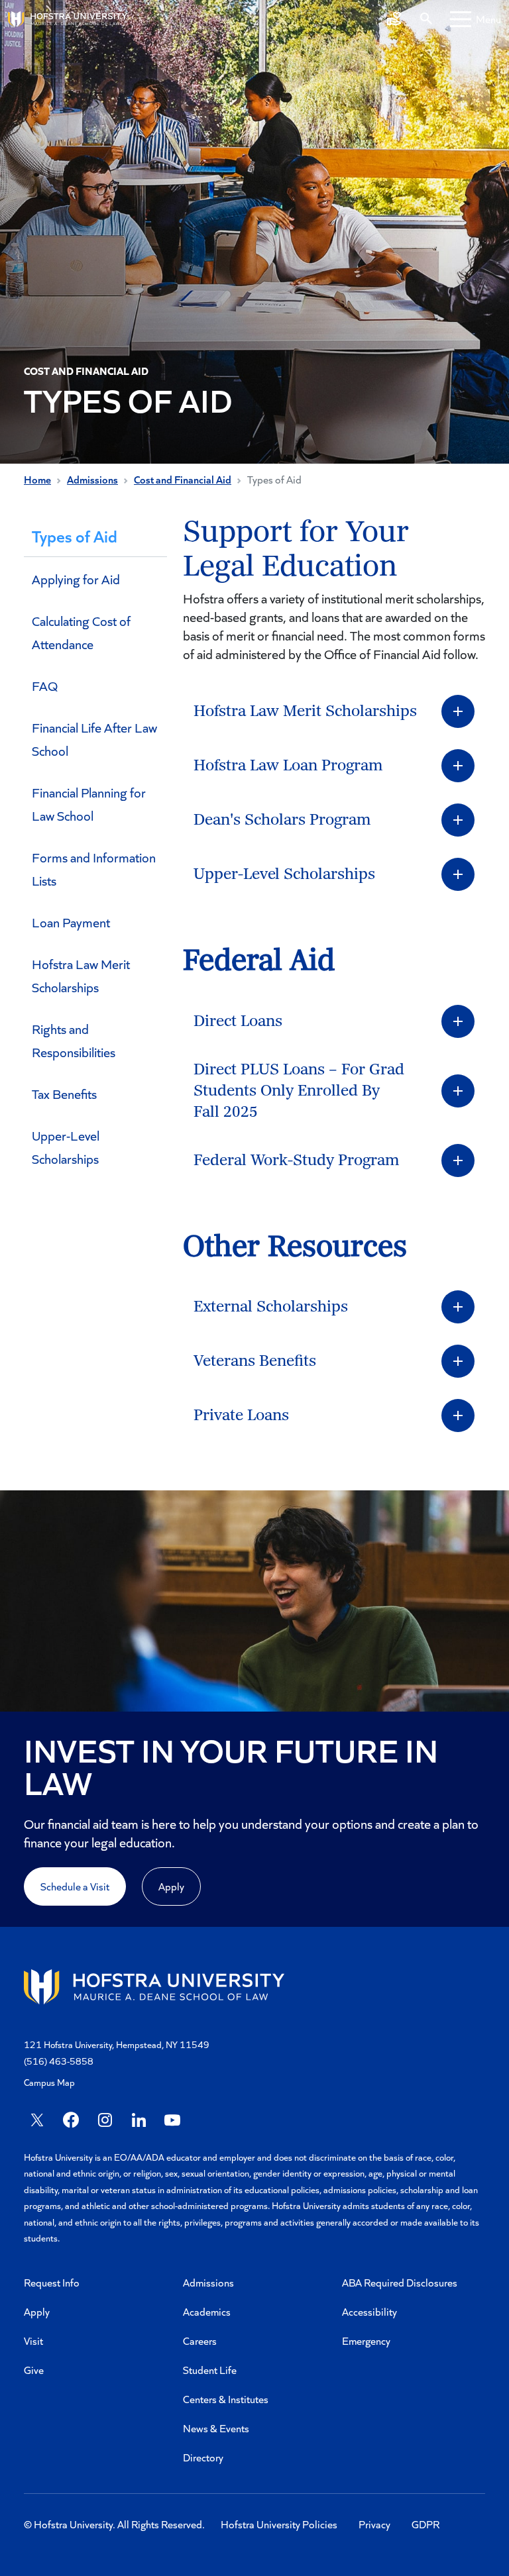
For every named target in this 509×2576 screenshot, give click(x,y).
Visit (33, 2341)
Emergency (366, 2341)
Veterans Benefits (255, 1361)
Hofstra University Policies (279, 2524)
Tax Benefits (64, 1094)
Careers (200, 2341)
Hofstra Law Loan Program (288, 766)
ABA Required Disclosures (400, 2282)
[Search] (426, 19)
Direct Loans (238, 1021)
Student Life (210, 2370)
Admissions (92, 479)
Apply (171, 1886)
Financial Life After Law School (94, 739)
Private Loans (241, 1416)
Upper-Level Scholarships (66, 1147)
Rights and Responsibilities (74, 1040)
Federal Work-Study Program (296, 1160)
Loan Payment (71, 922)
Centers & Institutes (226, 2399)
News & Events (216, 2428)
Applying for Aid (76, 579)
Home (37, 479)
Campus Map (49, 2082)
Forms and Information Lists (94, 869)
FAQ (45, 686)
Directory (203, 2457)
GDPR (425, 2524)
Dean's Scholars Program (282, 820)
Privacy (374, 2524)
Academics (207, 2311)
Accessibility (369, 2311)
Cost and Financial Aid (183, 479)
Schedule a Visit (75, 1886)
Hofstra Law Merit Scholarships (81, 975)
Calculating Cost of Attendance (81, 632)
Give (34, 2370)
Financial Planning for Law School (89, 804)
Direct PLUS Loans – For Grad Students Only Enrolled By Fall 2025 (299, 1091)
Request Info (52, 2282)
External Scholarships (271, 1307)
